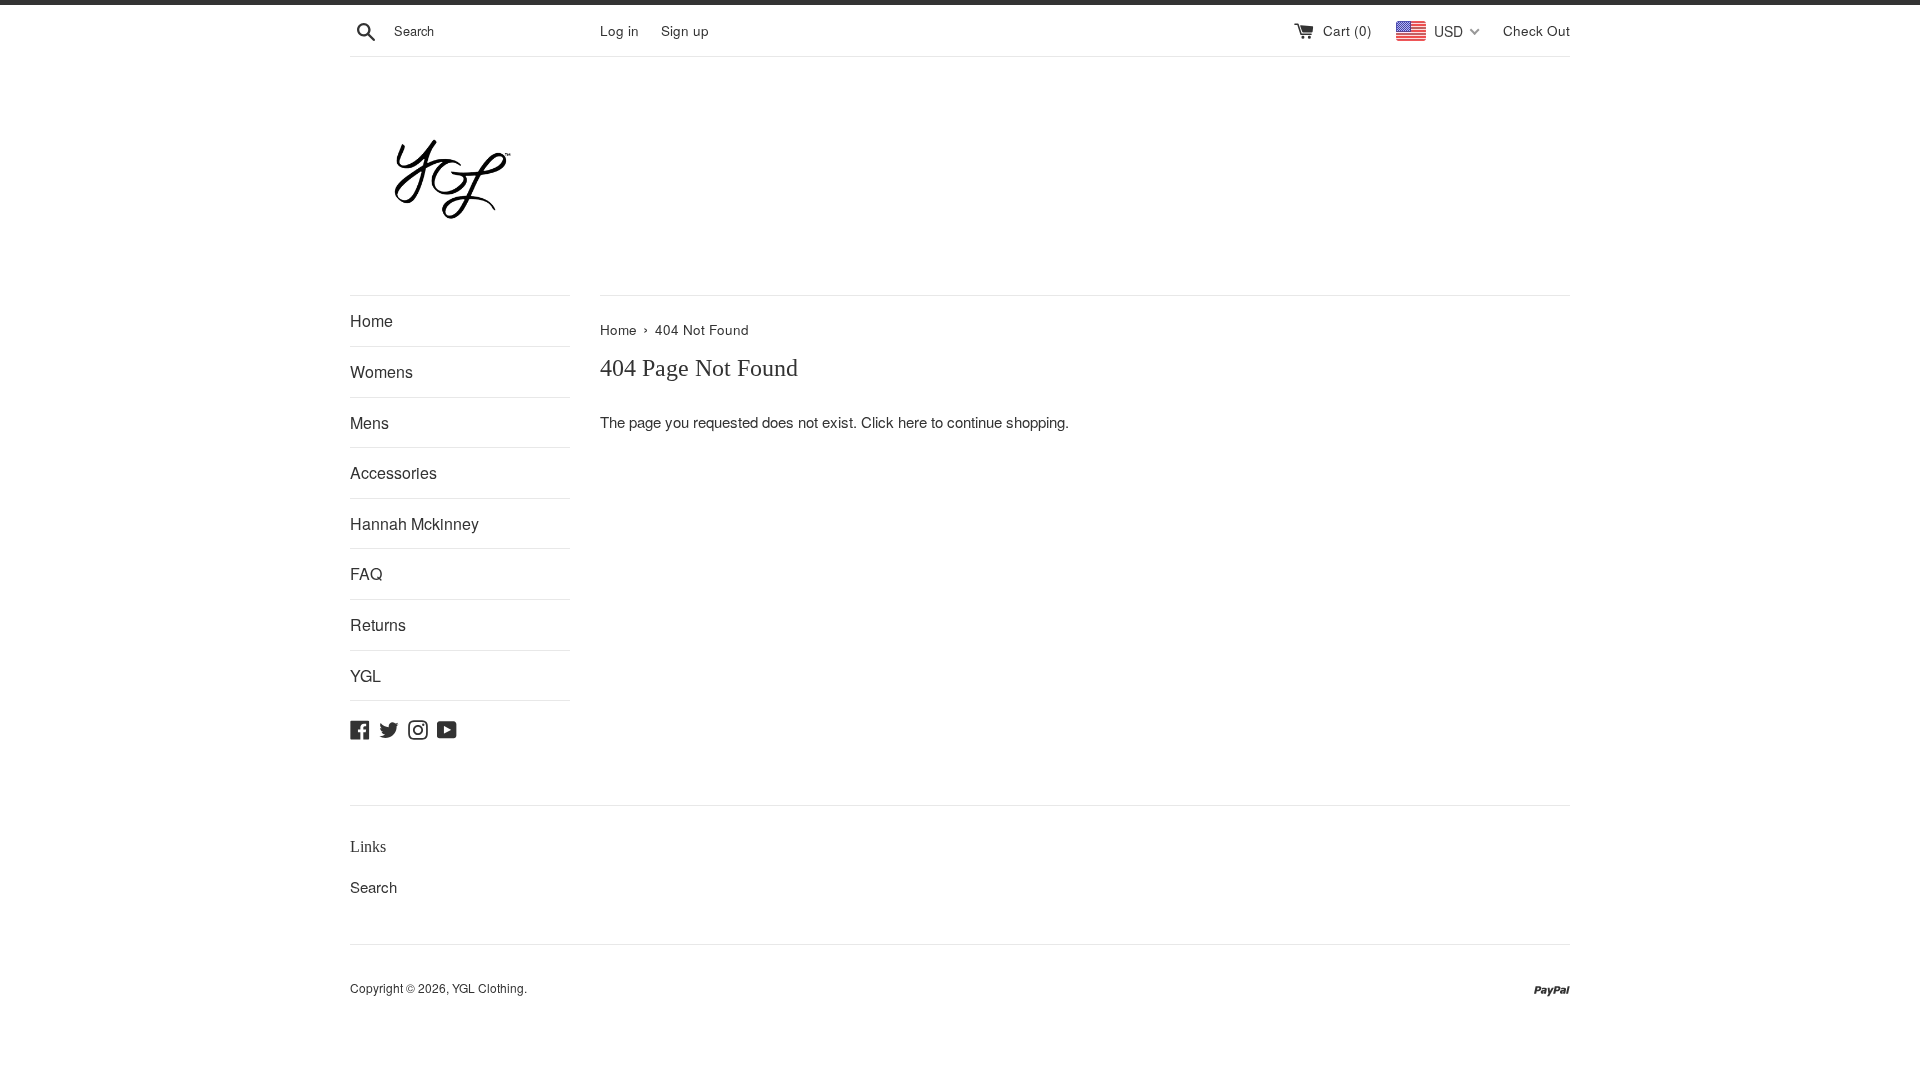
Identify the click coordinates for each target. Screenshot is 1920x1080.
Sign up (685, 30)
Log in (619, 30)
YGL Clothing (488, 987)
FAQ (366, 573)
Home (371, 320)
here (912, 421)
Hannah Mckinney (414, 523)
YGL (365, 675)
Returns (378, 624)
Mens (369, 422)
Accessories (393, 472)
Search (373, 886)
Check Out (1536, 30)
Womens (381, 371)
